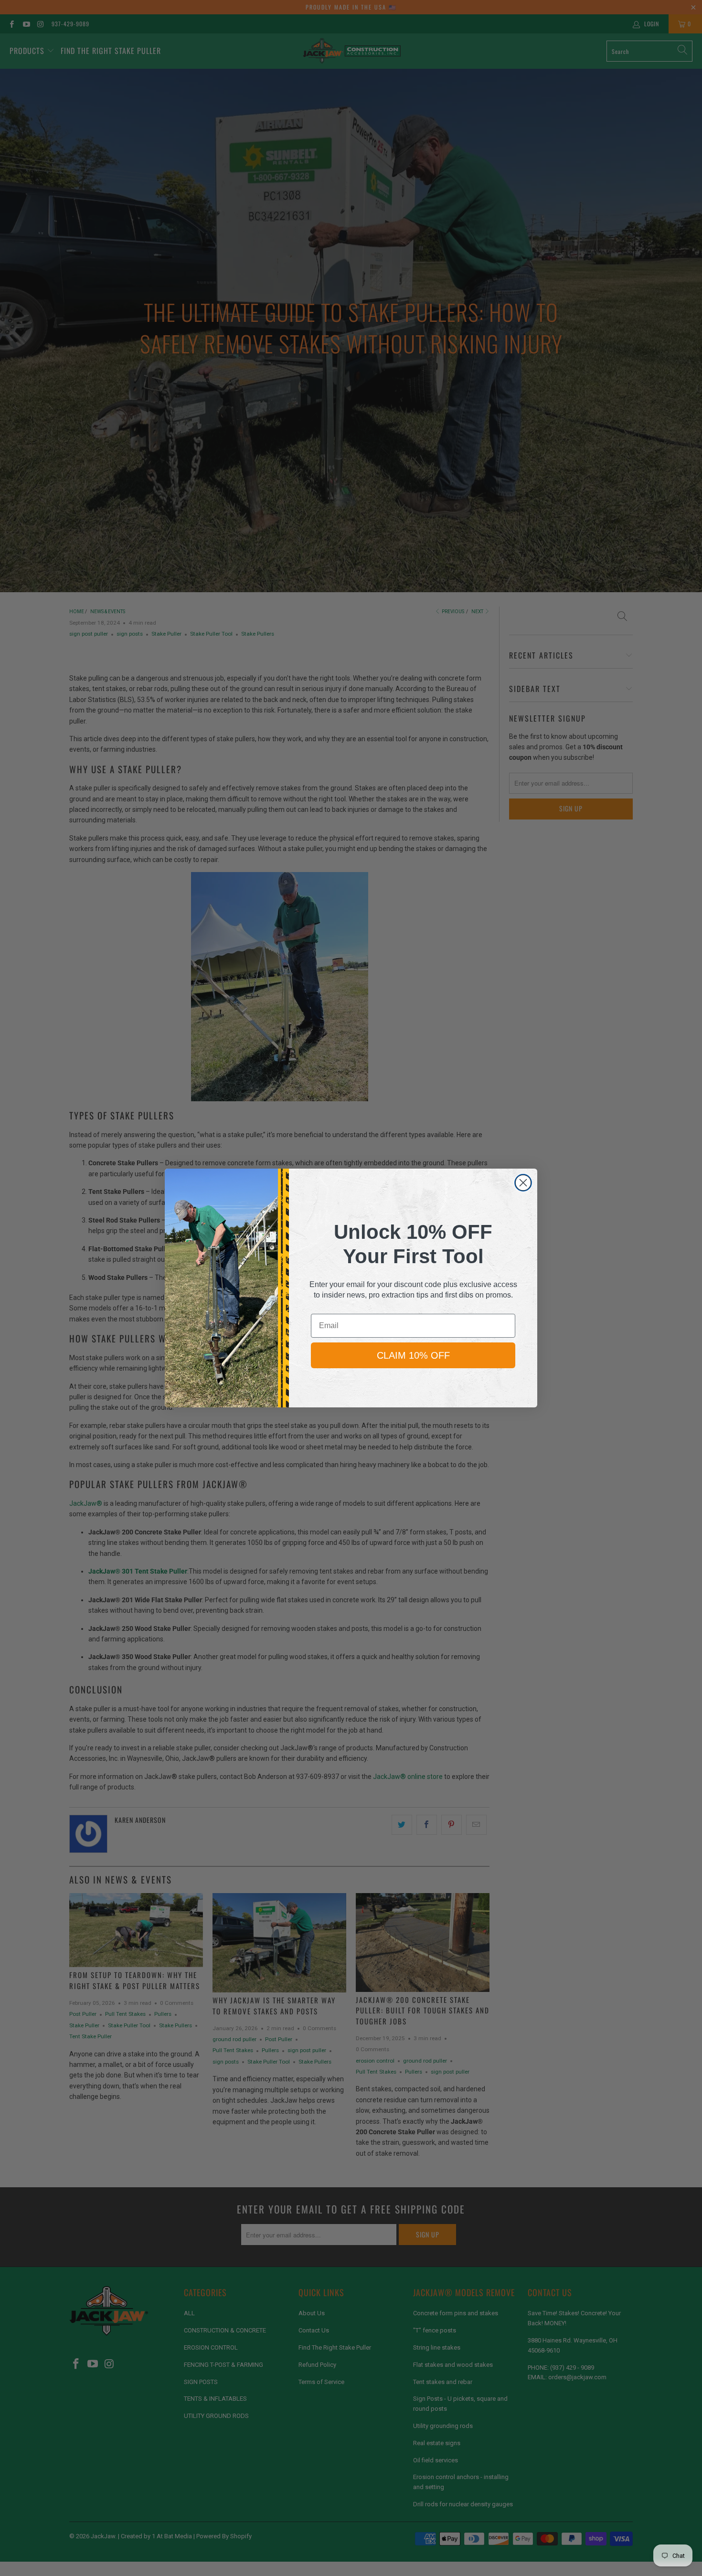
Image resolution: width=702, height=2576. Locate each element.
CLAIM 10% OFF (413, 1355)
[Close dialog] (523, 1183)
